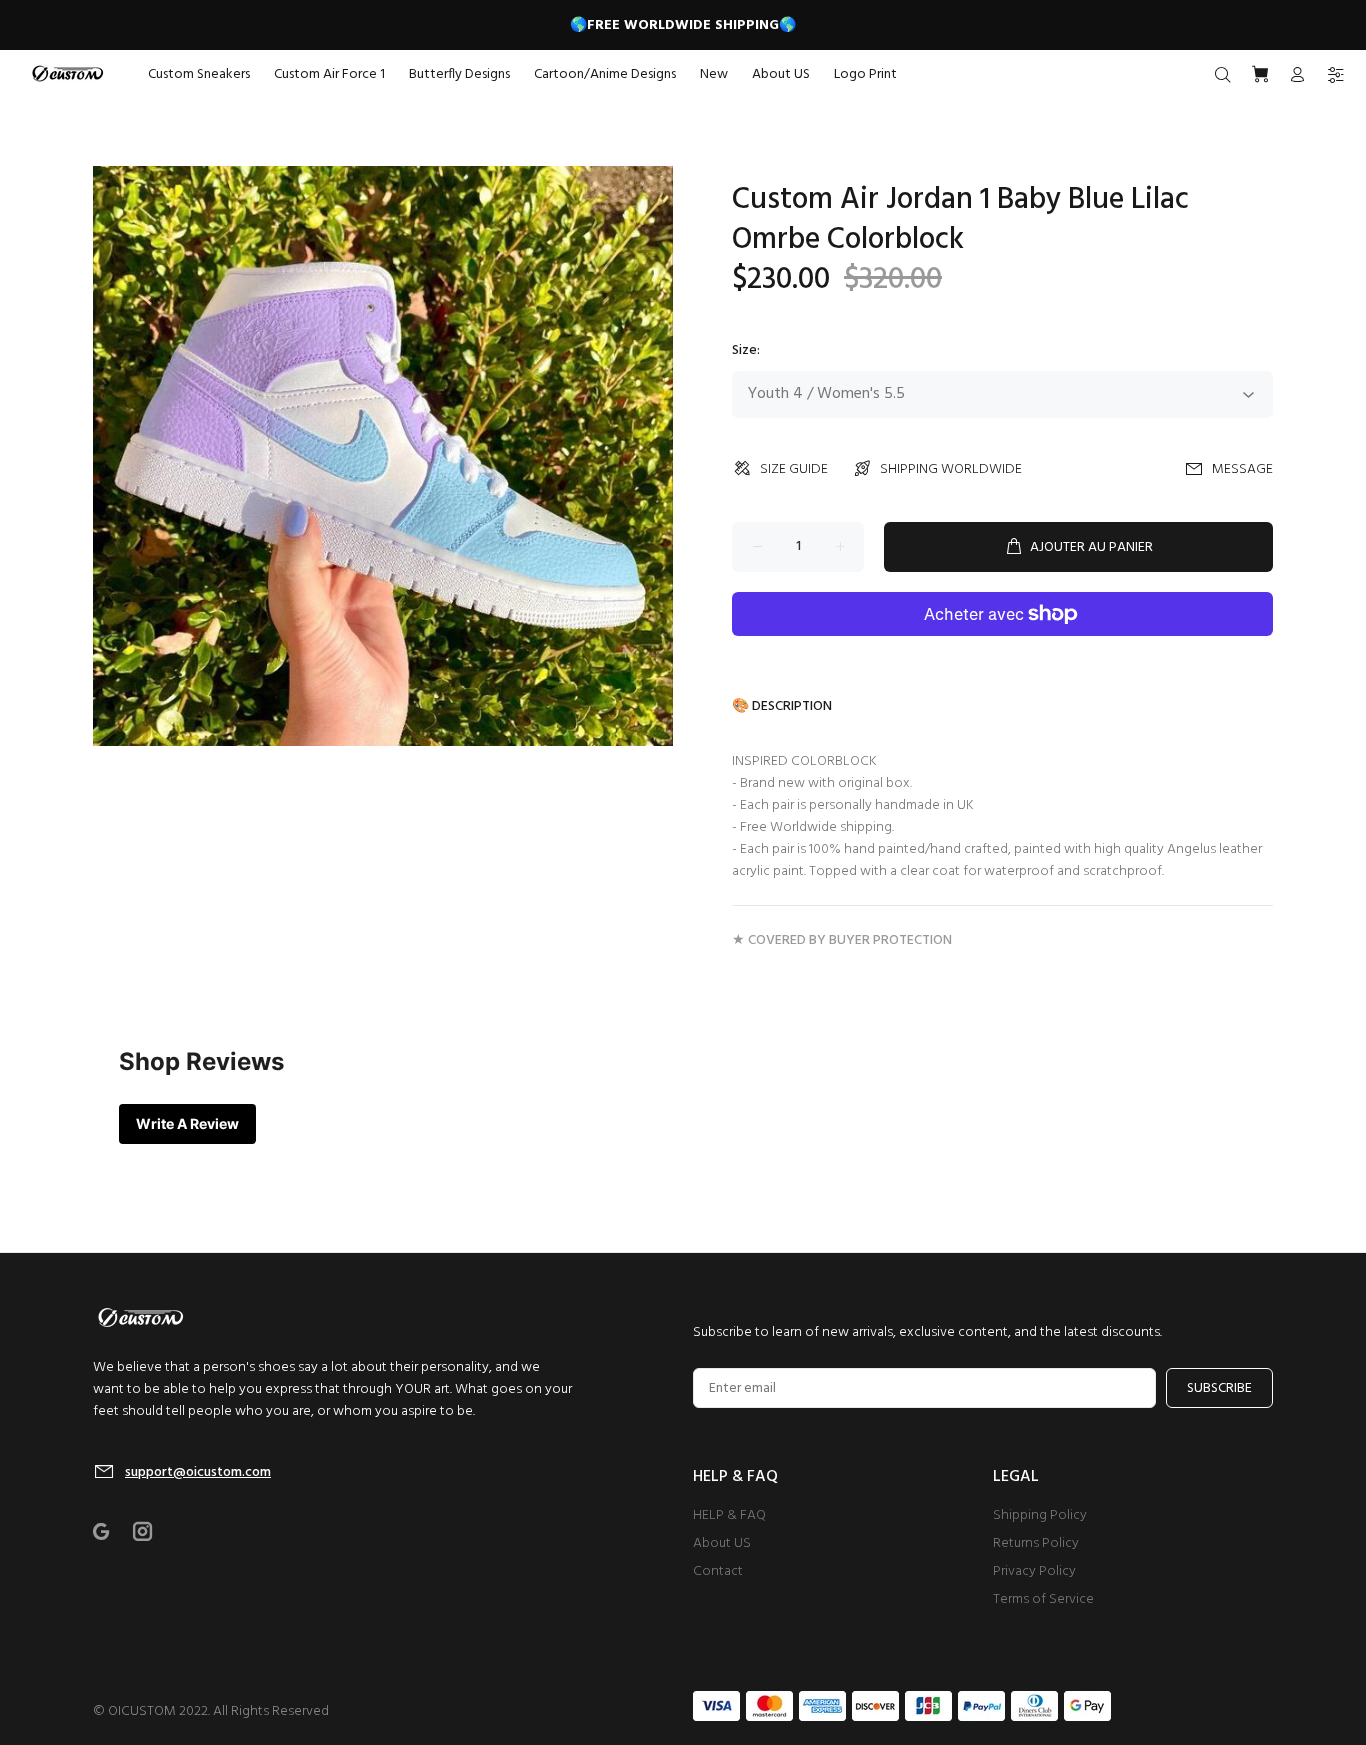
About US (722, 1543)
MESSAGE (1242, 469)
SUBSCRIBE (1219, 1388)
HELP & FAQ (729, 1515)
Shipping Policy (1040, 1515)
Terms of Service (1043, 1599)
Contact (718, 1571)
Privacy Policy (1034, 1571)
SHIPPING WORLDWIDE (951, 469)
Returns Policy (1036, 1543)
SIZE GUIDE (794, 469)
